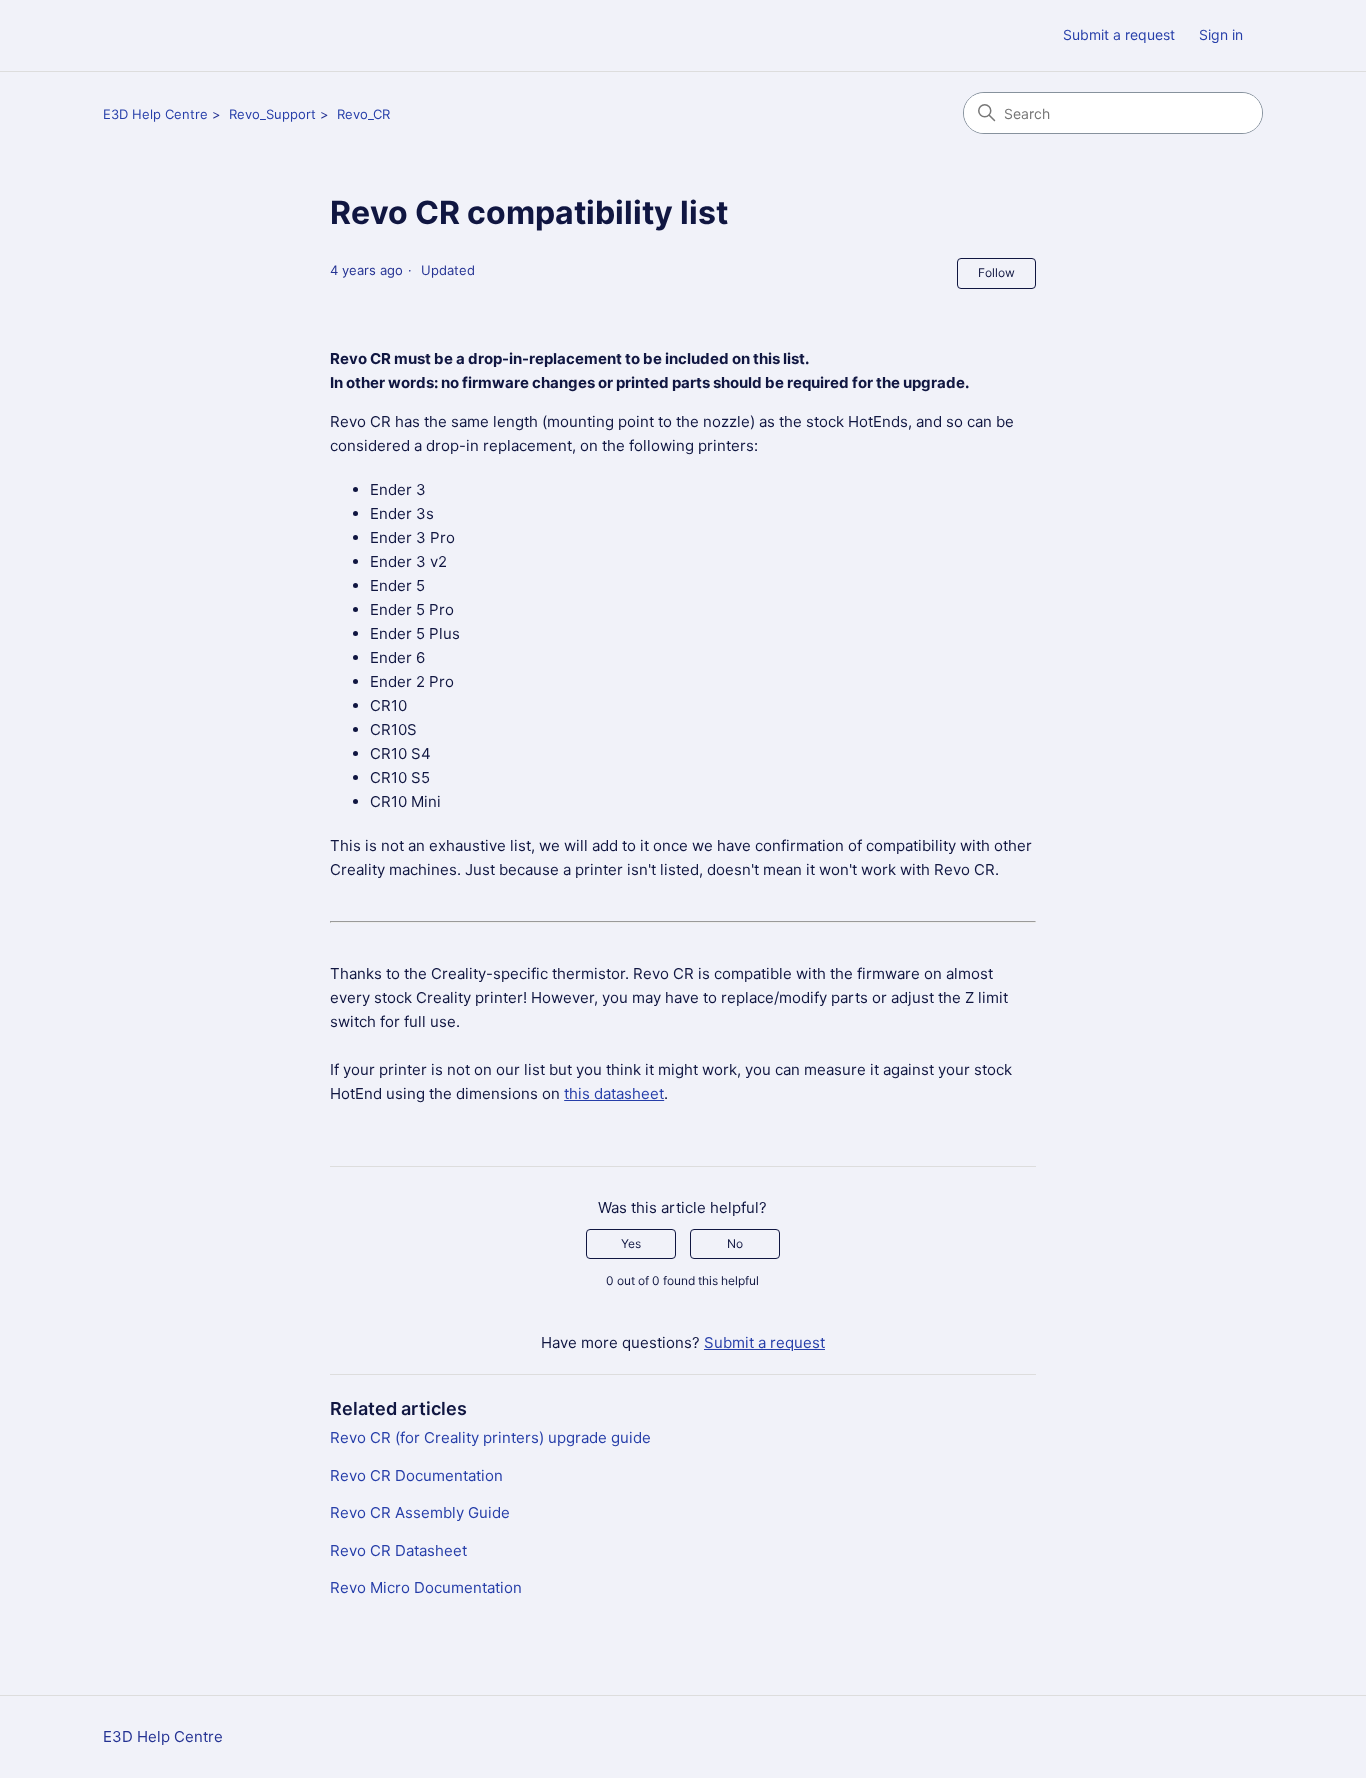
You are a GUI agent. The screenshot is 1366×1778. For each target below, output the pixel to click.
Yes (631, 1243)
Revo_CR (363, 114)
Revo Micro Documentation (426, 1587)
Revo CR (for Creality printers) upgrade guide (490, 1437)
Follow (996, 272)
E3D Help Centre (155, 114)
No (735, 1243)
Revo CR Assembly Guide (420, 1512)
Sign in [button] (1221, 34)
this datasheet (614, 1093)
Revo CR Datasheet (398, 1550)
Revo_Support (272, 114)
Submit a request (1119, 34)
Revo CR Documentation (416, 1475)
